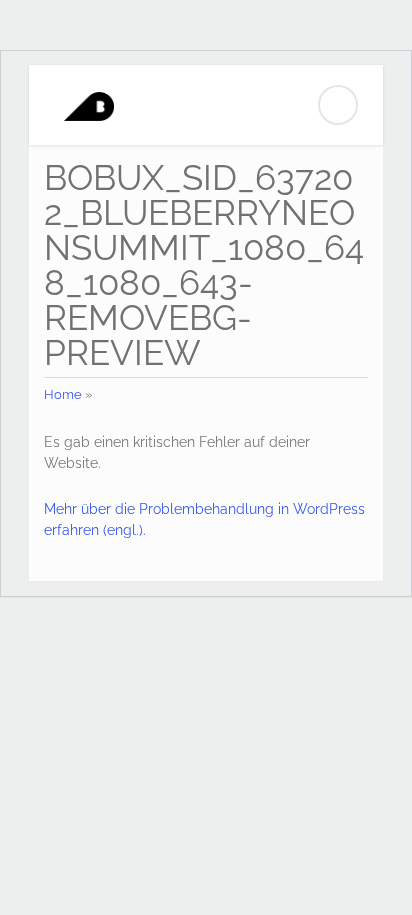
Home (63, 394)
